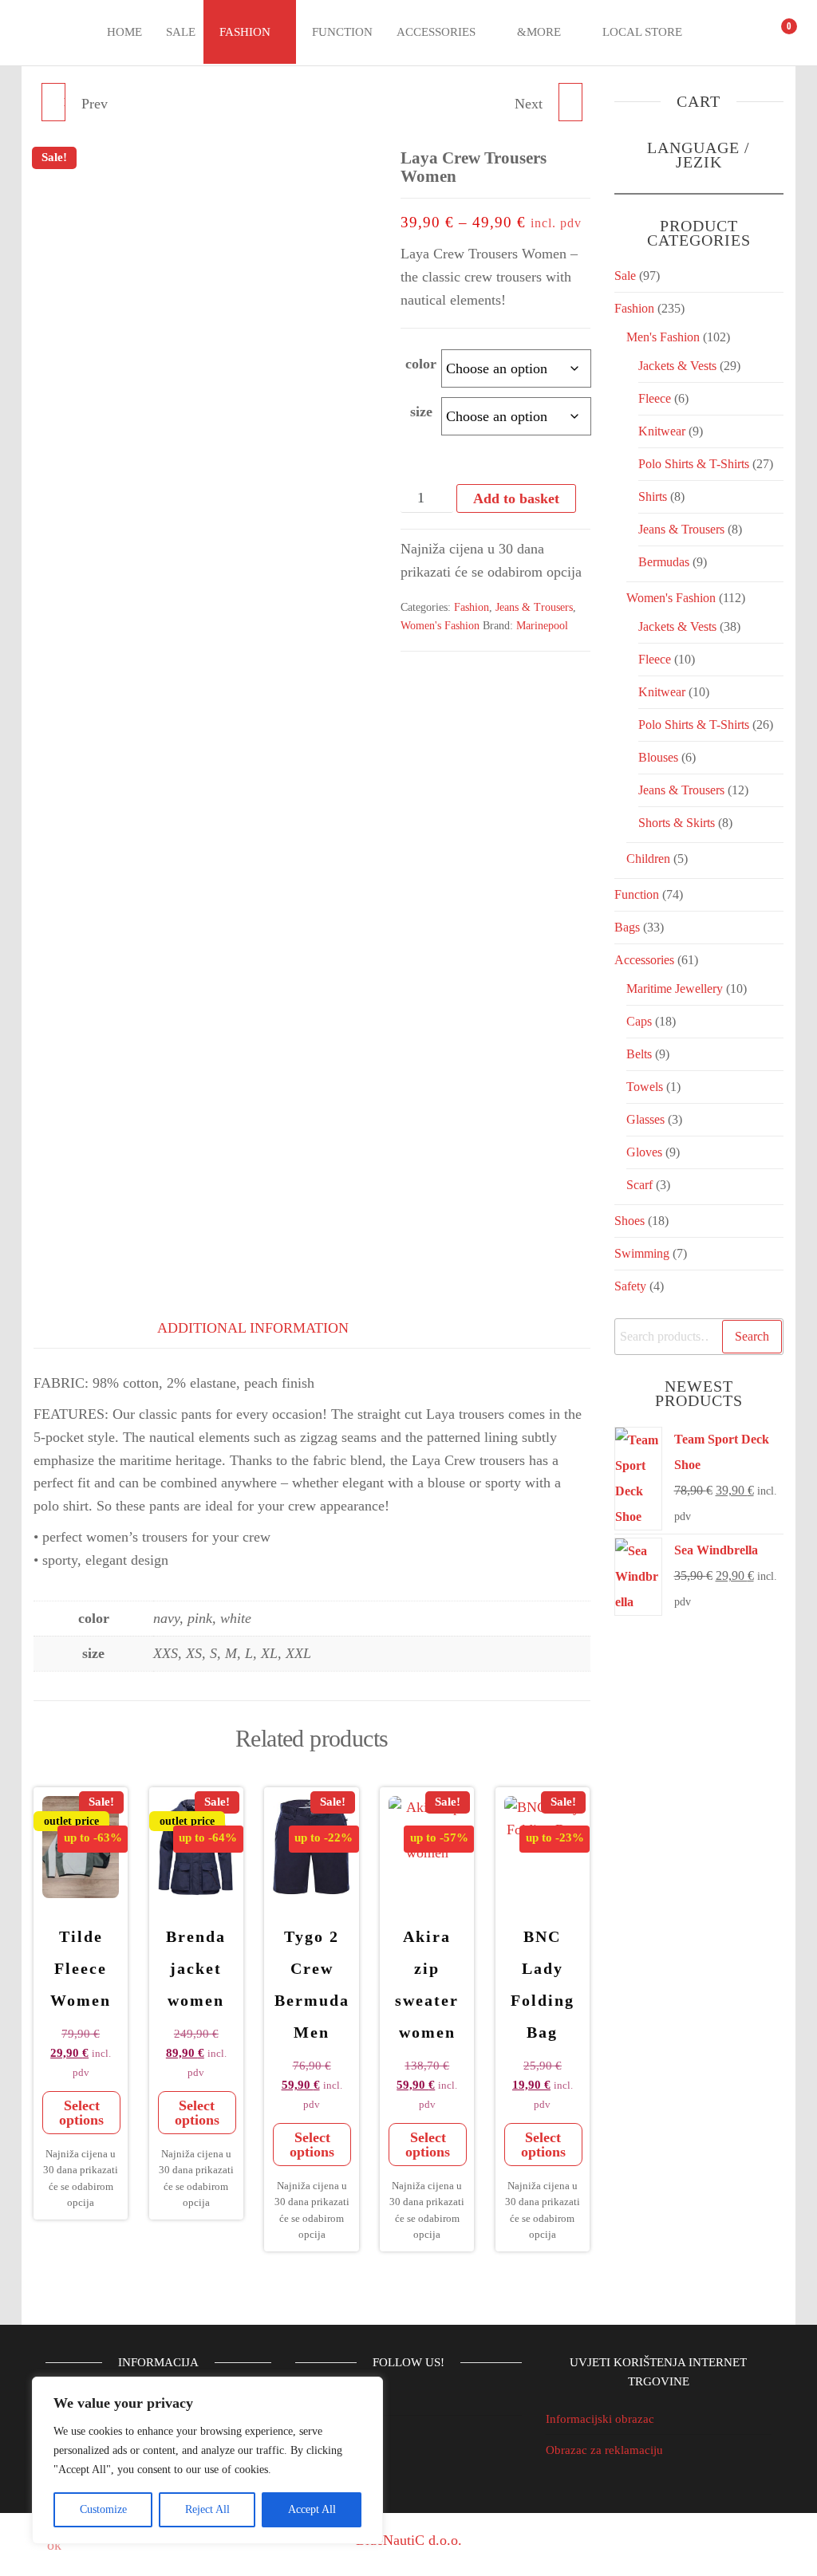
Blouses (658, 757)
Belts (639, 1054)
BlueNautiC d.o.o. (409, 2540)
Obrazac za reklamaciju (604, 2450)
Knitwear (662, 431)
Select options (81, 2113)
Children (648, 859)
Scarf (639, 1185)
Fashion (245, 32)
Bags (627, 927)
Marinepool (542, 626)
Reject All (207, 2509)
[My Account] (747, 33)
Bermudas (664, 562)
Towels (645, 1087)
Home (124, 32)
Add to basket (516, 498)
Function (342, 32)
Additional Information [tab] (253, 1328)
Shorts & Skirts (677, 823)
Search (752, 1336)
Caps (639, 1021)
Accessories (436, 32)
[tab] (73, 1325)
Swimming (642, 1253)
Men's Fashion (663, 337)
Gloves (644, 1152)
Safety (630, 1286)
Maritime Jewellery (675, 989)
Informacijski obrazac (600, 2419)
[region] (207, 2460)
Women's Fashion (440, 626)
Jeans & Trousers (534, 607)
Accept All (312, 2509)
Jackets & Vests (677, 366)
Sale (181, 32)
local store (642, 32)
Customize (103, 2509)
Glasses (645, 1119)
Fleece (655, 398)
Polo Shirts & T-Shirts (694, 464)
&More (539, 32)
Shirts (653, 496)
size (421, 412)
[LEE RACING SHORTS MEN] (570, 102)
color (421, 364)
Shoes (630, 1221)
